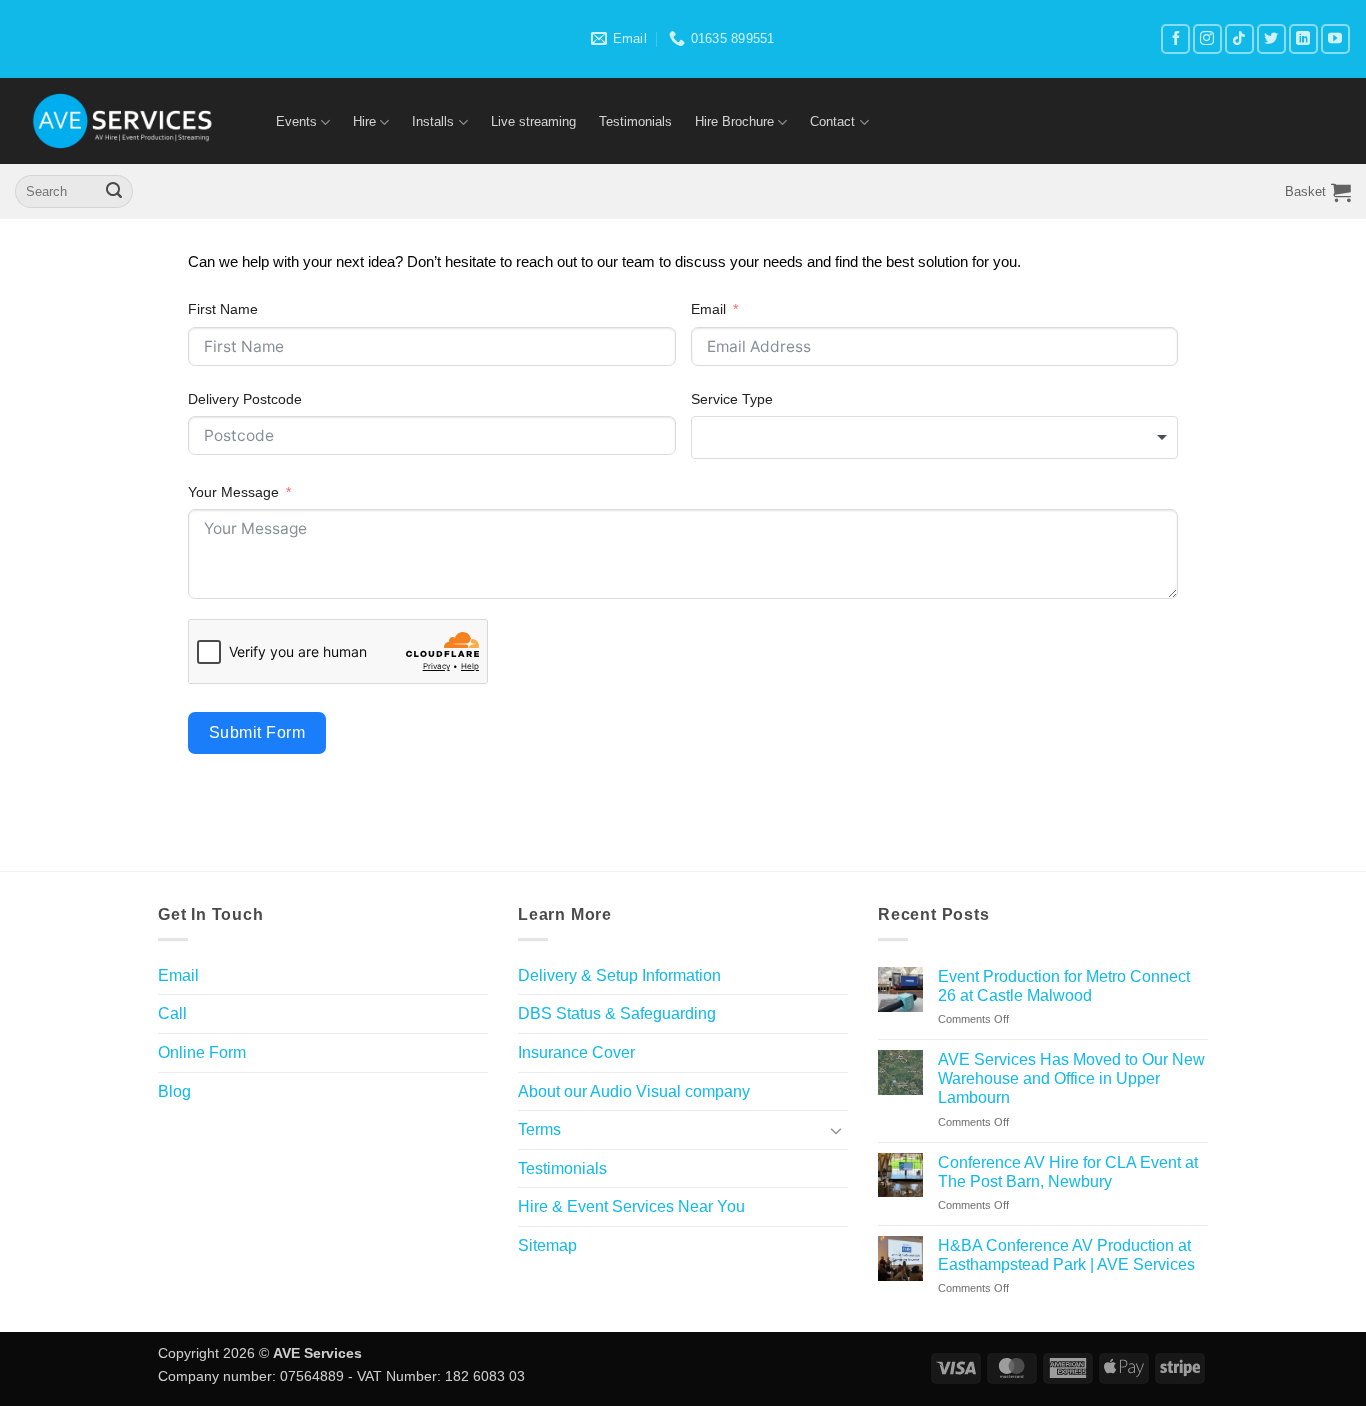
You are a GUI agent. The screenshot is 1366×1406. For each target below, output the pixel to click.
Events (296, 121)
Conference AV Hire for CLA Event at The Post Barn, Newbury (1068, 1172)
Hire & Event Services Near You (631, 1206)
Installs (433, 121)
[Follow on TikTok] (1239, 38)
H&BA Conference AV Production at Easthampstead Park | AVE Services (1066, 1255)
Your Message (233, 492)
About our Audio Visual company (634, 1091)
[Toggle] (836, 1130)
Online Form (202, 1052)
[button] (1318, 192)
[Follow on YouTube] (1335, 38)
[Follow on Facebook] (1175, 38)
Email (708, 309)
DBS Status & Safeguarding (617, 1013)
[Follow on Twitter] (1271, 38)
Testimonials (635, 121)
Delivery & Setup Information (619, 975)
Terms (539, 1129)
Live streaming (533, 121)
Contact (832, 121)
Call (172, 1013)
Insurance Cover (576, 1052)
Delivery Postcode (245, 399)
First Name (223, 309)
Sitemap (547, 1245)
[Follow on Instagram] (1207, 38)
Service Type (732, 399)
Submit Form (257, 732)
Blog (174, 1091)
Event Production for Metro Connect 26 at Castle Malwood (1064, 986)
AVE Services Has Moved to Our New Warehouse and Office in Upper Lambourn (1071, 1078)
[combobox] (935, 437)
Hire (364, 121)
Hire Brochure (734, 121)
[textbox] (935, 437)
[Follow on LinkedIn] (1303, 38)
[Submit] (114, 192)
